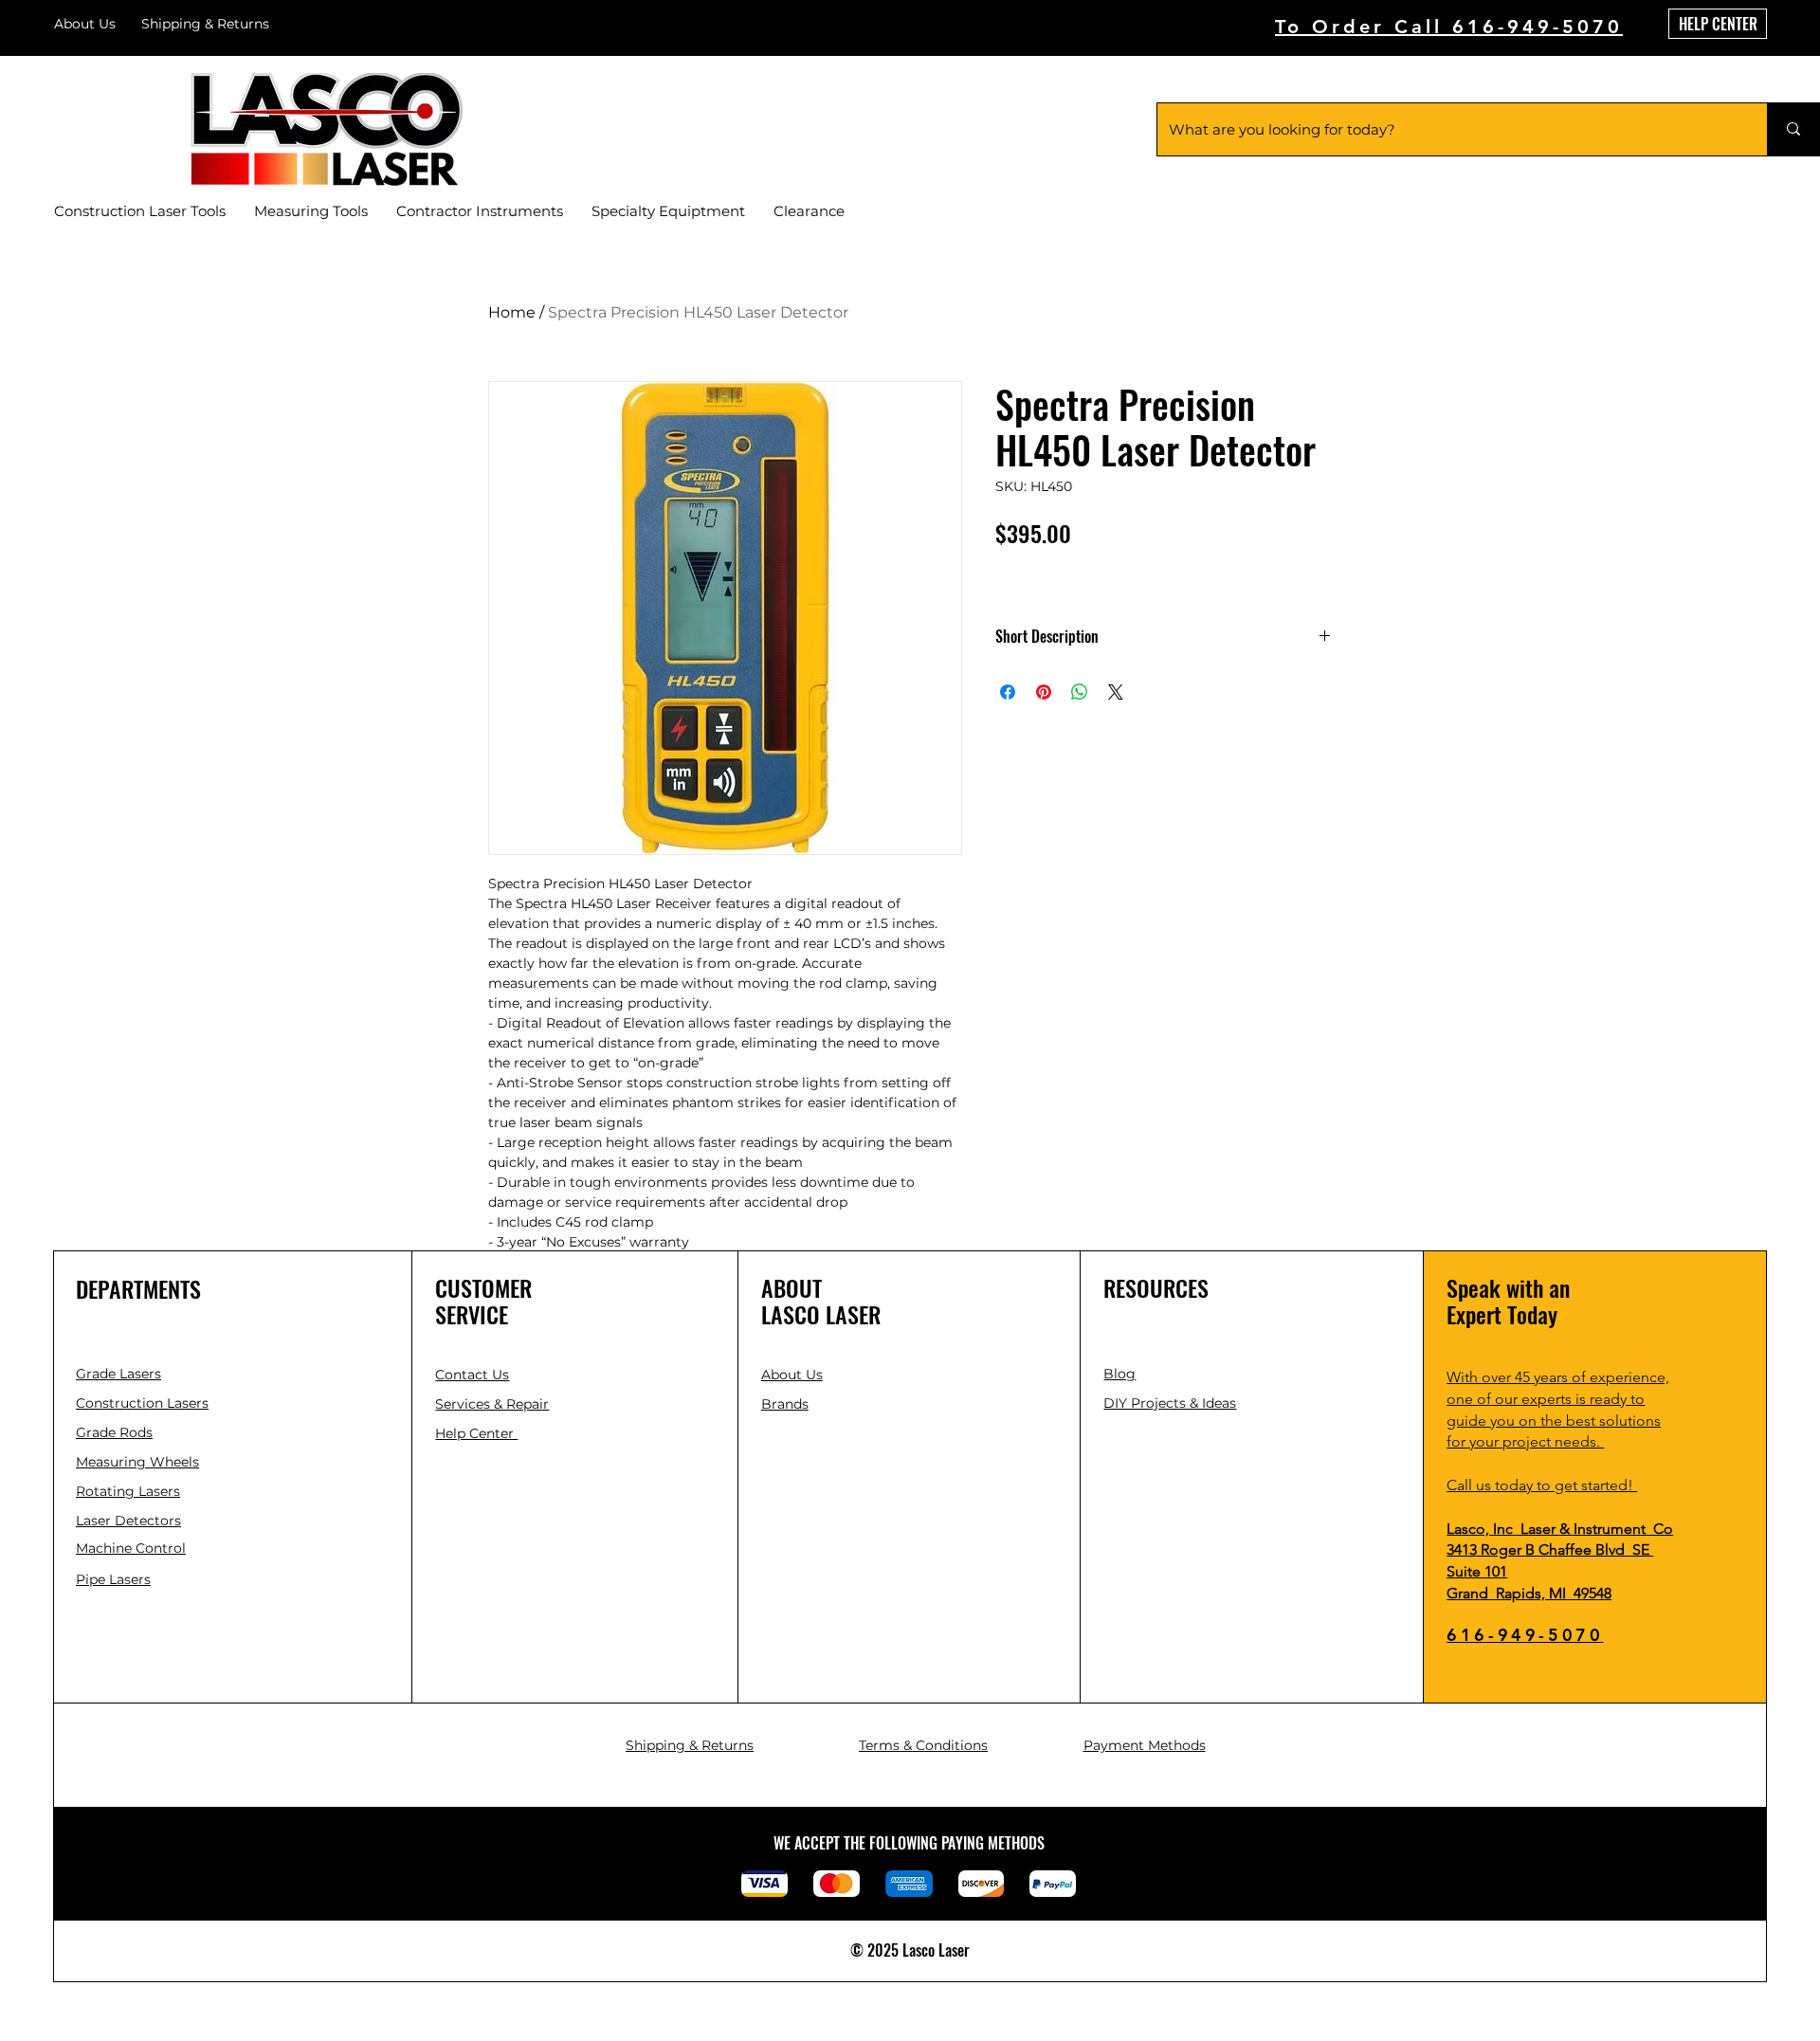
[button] (472, 1375)
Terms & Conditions (923, 1745)
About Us (85, 24)
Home (512, 312)
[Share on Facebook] (1008, 692)
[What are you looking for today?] (1793, 129)
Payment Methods (1145, 1745)
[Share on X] (1116, 692)
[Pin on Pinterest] (1044, 692)
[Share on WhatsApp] (1080, 692)
